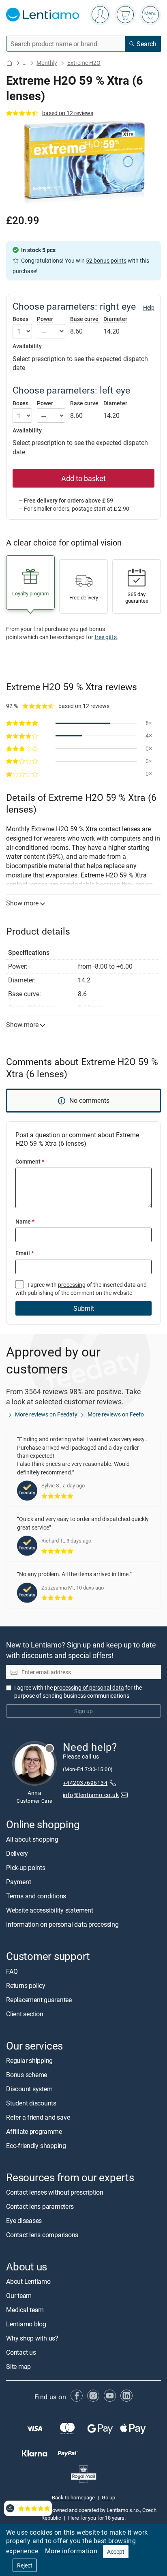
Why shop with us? (32, 2338)
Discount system (29, 2089)
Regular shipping (29, 2060)
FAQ (12, 1971)
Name (25, 1221)
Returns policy (26, 1985)
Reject (25, 2565)
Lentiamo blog (26, 2324)
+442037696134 (85, 1783)
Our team (19, 2296)
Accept (116, 2551)
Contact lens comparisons (42, 2235)
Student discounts (31, 2103)
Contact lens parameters (40, 2206)
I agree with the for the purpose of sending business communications (78, 1691)
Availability (27, 346)
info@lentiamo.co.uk (91, 1795)
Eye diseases (24, 2221)
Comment (30, 1161)
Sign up (83, 1711)
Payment (18, 1882)
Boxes (20, 319)
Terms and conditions (36, 1896)
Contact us (21, 2352)
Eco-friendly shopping (36, 2146)
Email (25, 1253)
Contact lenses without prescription (55, 2192)
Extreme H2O (84, 63)
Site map (18, 2366)
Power (45, 319)
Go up (108, 2497)
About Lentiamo (28, 2281)
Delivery (17, 1854)
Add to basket (83, 478)
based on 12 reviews (68, 113)
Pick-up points (26, 1868)
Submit (84, 1308)
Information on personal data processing (62, 1925)
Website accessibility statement (50, 1911)
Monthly (47, 63)
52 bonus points (106, 260)
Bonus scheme (27, 2075)
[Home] (9, 63)
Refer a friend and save (38, 2117)
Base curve (84, 319)
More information (71, 2551)
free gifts (106, 637)
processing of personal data (89, 1687)
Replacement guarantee (39, 2000)
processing (72, 1285)
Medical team (25, 2310)
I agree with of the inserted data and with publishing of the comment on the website (81, 1289)
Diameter (115, 319)
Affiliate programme (34, 2131)
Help (149, 308)
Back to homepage (73, 2497)
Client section (25, 2014)
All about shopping (32, 1840)
